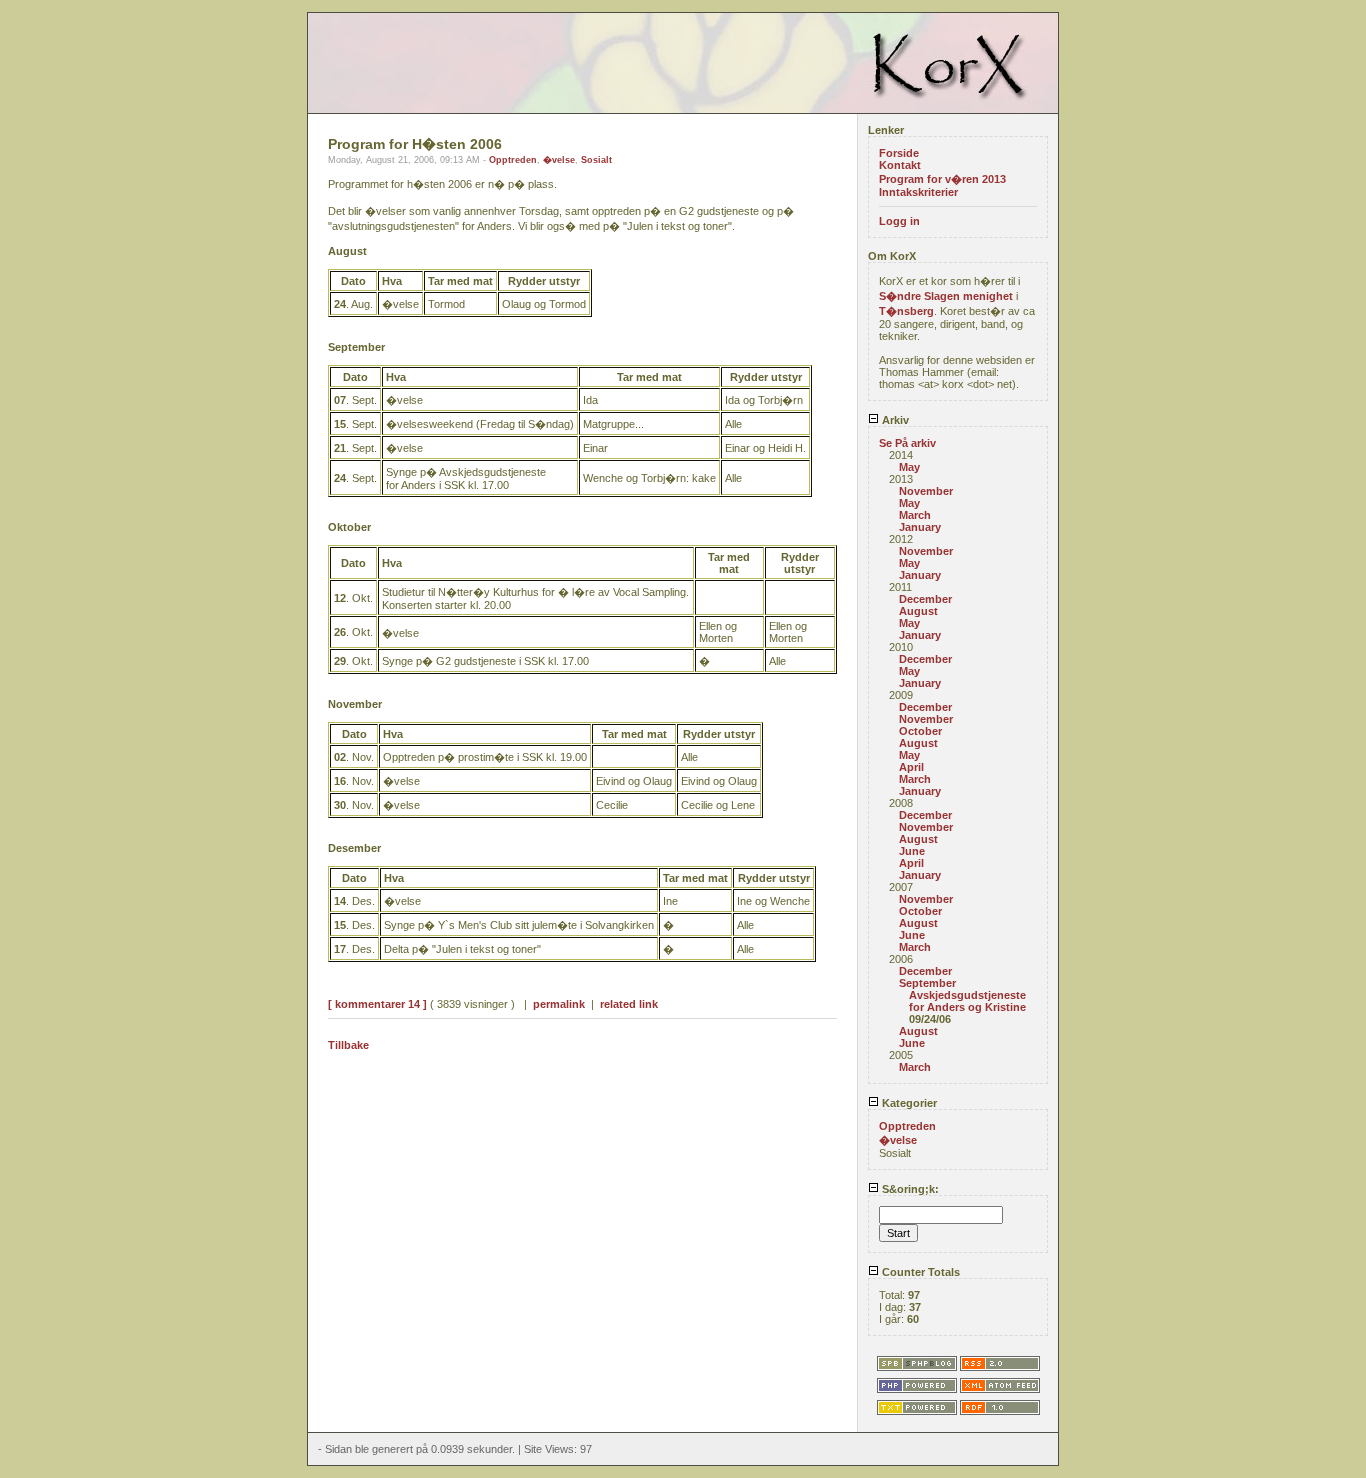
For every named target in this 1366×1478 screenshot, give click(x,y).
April (911, 767)
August (918, 611)
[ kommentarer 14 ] (377, 1004)
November (926, 491)
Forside (899, 153)
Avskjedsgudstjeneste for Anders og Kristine (967, 1001)
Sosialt (596, 160)
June (912, 851)
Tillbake (348, 1045)
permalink (559, 1004)
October (920, 731)
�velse (559, 160)
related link (629, 1004)
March (915, 515)
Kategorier (908, 1103)
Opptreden (513, 160)
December (925, 599)
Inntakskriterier (918, 192)
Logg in (899, 221)
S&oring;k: (909, 1189)
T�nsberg (906, 311)
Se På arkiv (907, 443)
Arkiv (894, 420)
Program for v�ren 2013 (942, 179)
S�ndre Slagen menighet (946, 296)
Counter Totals (919, 1272)
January (920, 527)
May (909, 467)
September (927, 983)
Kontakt (900, 165)
